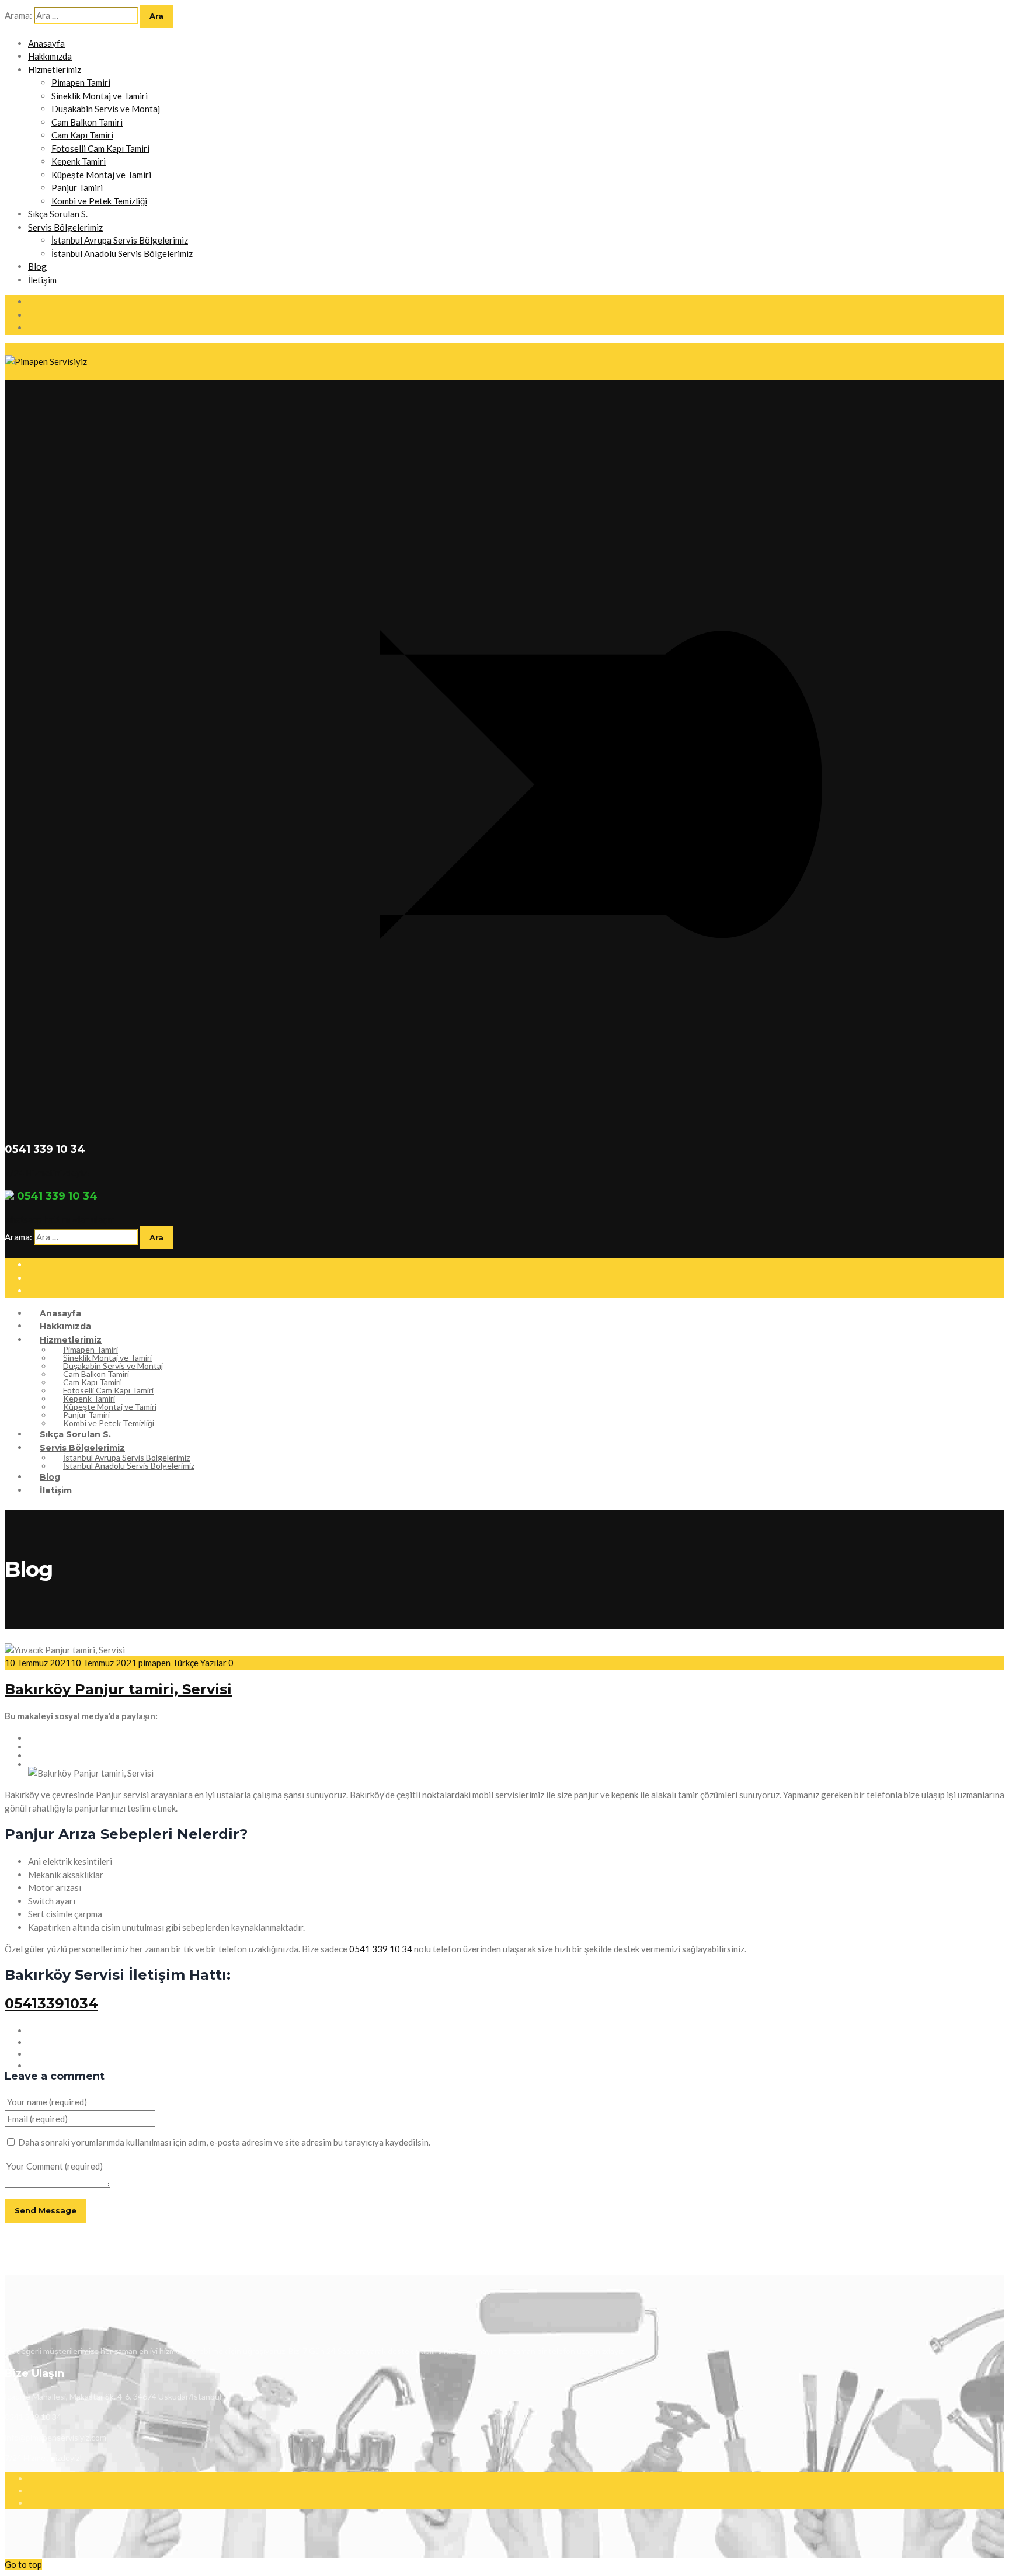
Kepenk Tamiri (79, 161)
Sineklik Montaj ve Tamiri (100, 96)
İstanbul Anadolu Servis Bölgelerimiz (122, 253)
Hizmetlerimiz (55, 69)
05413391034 (51, 2003)
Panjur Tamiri (77, 187)
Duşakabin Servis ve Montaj (106, 109)
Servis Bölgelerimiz (65, 227)
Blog (37, 266)
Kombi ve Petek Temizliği (99, 201)
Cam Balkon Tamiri (87, 122)
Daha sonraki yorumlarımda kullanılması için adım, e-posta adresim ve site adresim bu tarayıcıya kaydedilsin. (224, 2142)
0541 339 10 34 (381, 1949)
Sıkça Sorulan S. (58, 214)
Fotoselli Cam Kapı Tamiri (100, 148)
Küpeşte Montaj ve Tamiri (101, 175)
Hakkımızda (50, 56)
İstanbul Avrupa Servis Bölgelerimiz (120, 240)
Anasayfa (46, 43)
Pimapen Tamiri (81, 82)
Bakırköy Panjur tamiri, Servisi (118, 1689)
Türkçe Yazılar (199, 1663)
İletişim (42, 280)
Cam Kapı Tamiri (82, 135)
